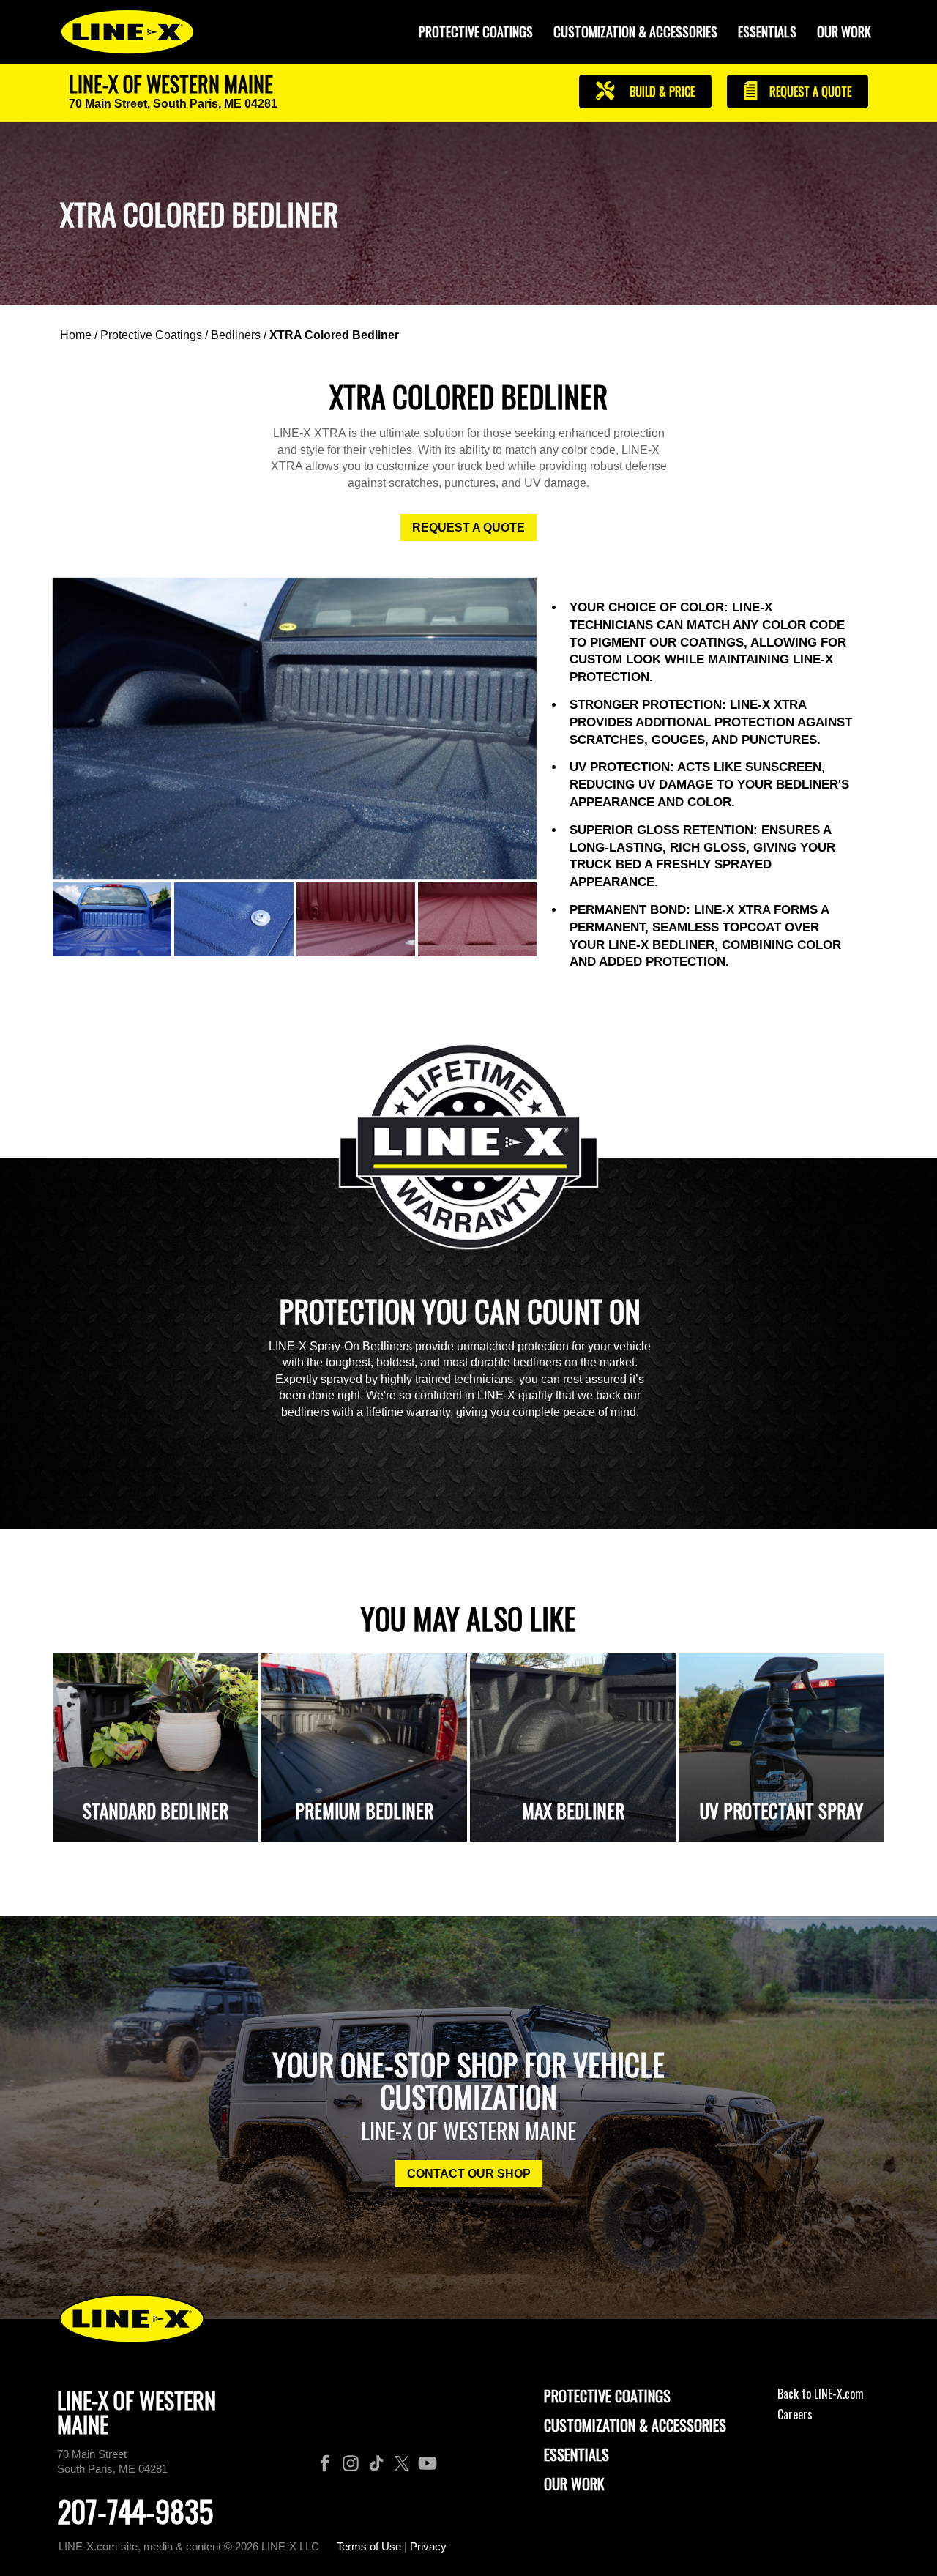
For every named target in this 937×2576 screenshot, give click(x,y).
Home (76, 335)
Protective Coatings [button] (476, 31)
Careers (795, 2414)
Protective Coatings (151, 335)
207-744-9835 (135, 2511)
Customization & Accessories (635, 2425)
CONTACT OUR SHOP (469, 2174)
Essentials (767, 31)
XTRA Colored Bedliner (334, 335)
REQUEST (809, 92)
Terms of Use (369, 2546)
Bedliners (236, 335)
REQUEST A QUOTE (468, 528)
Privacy (428, 2546)
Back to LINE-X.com (821, 2394)
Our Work (844, 31)
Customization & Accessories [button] (635, 31)
